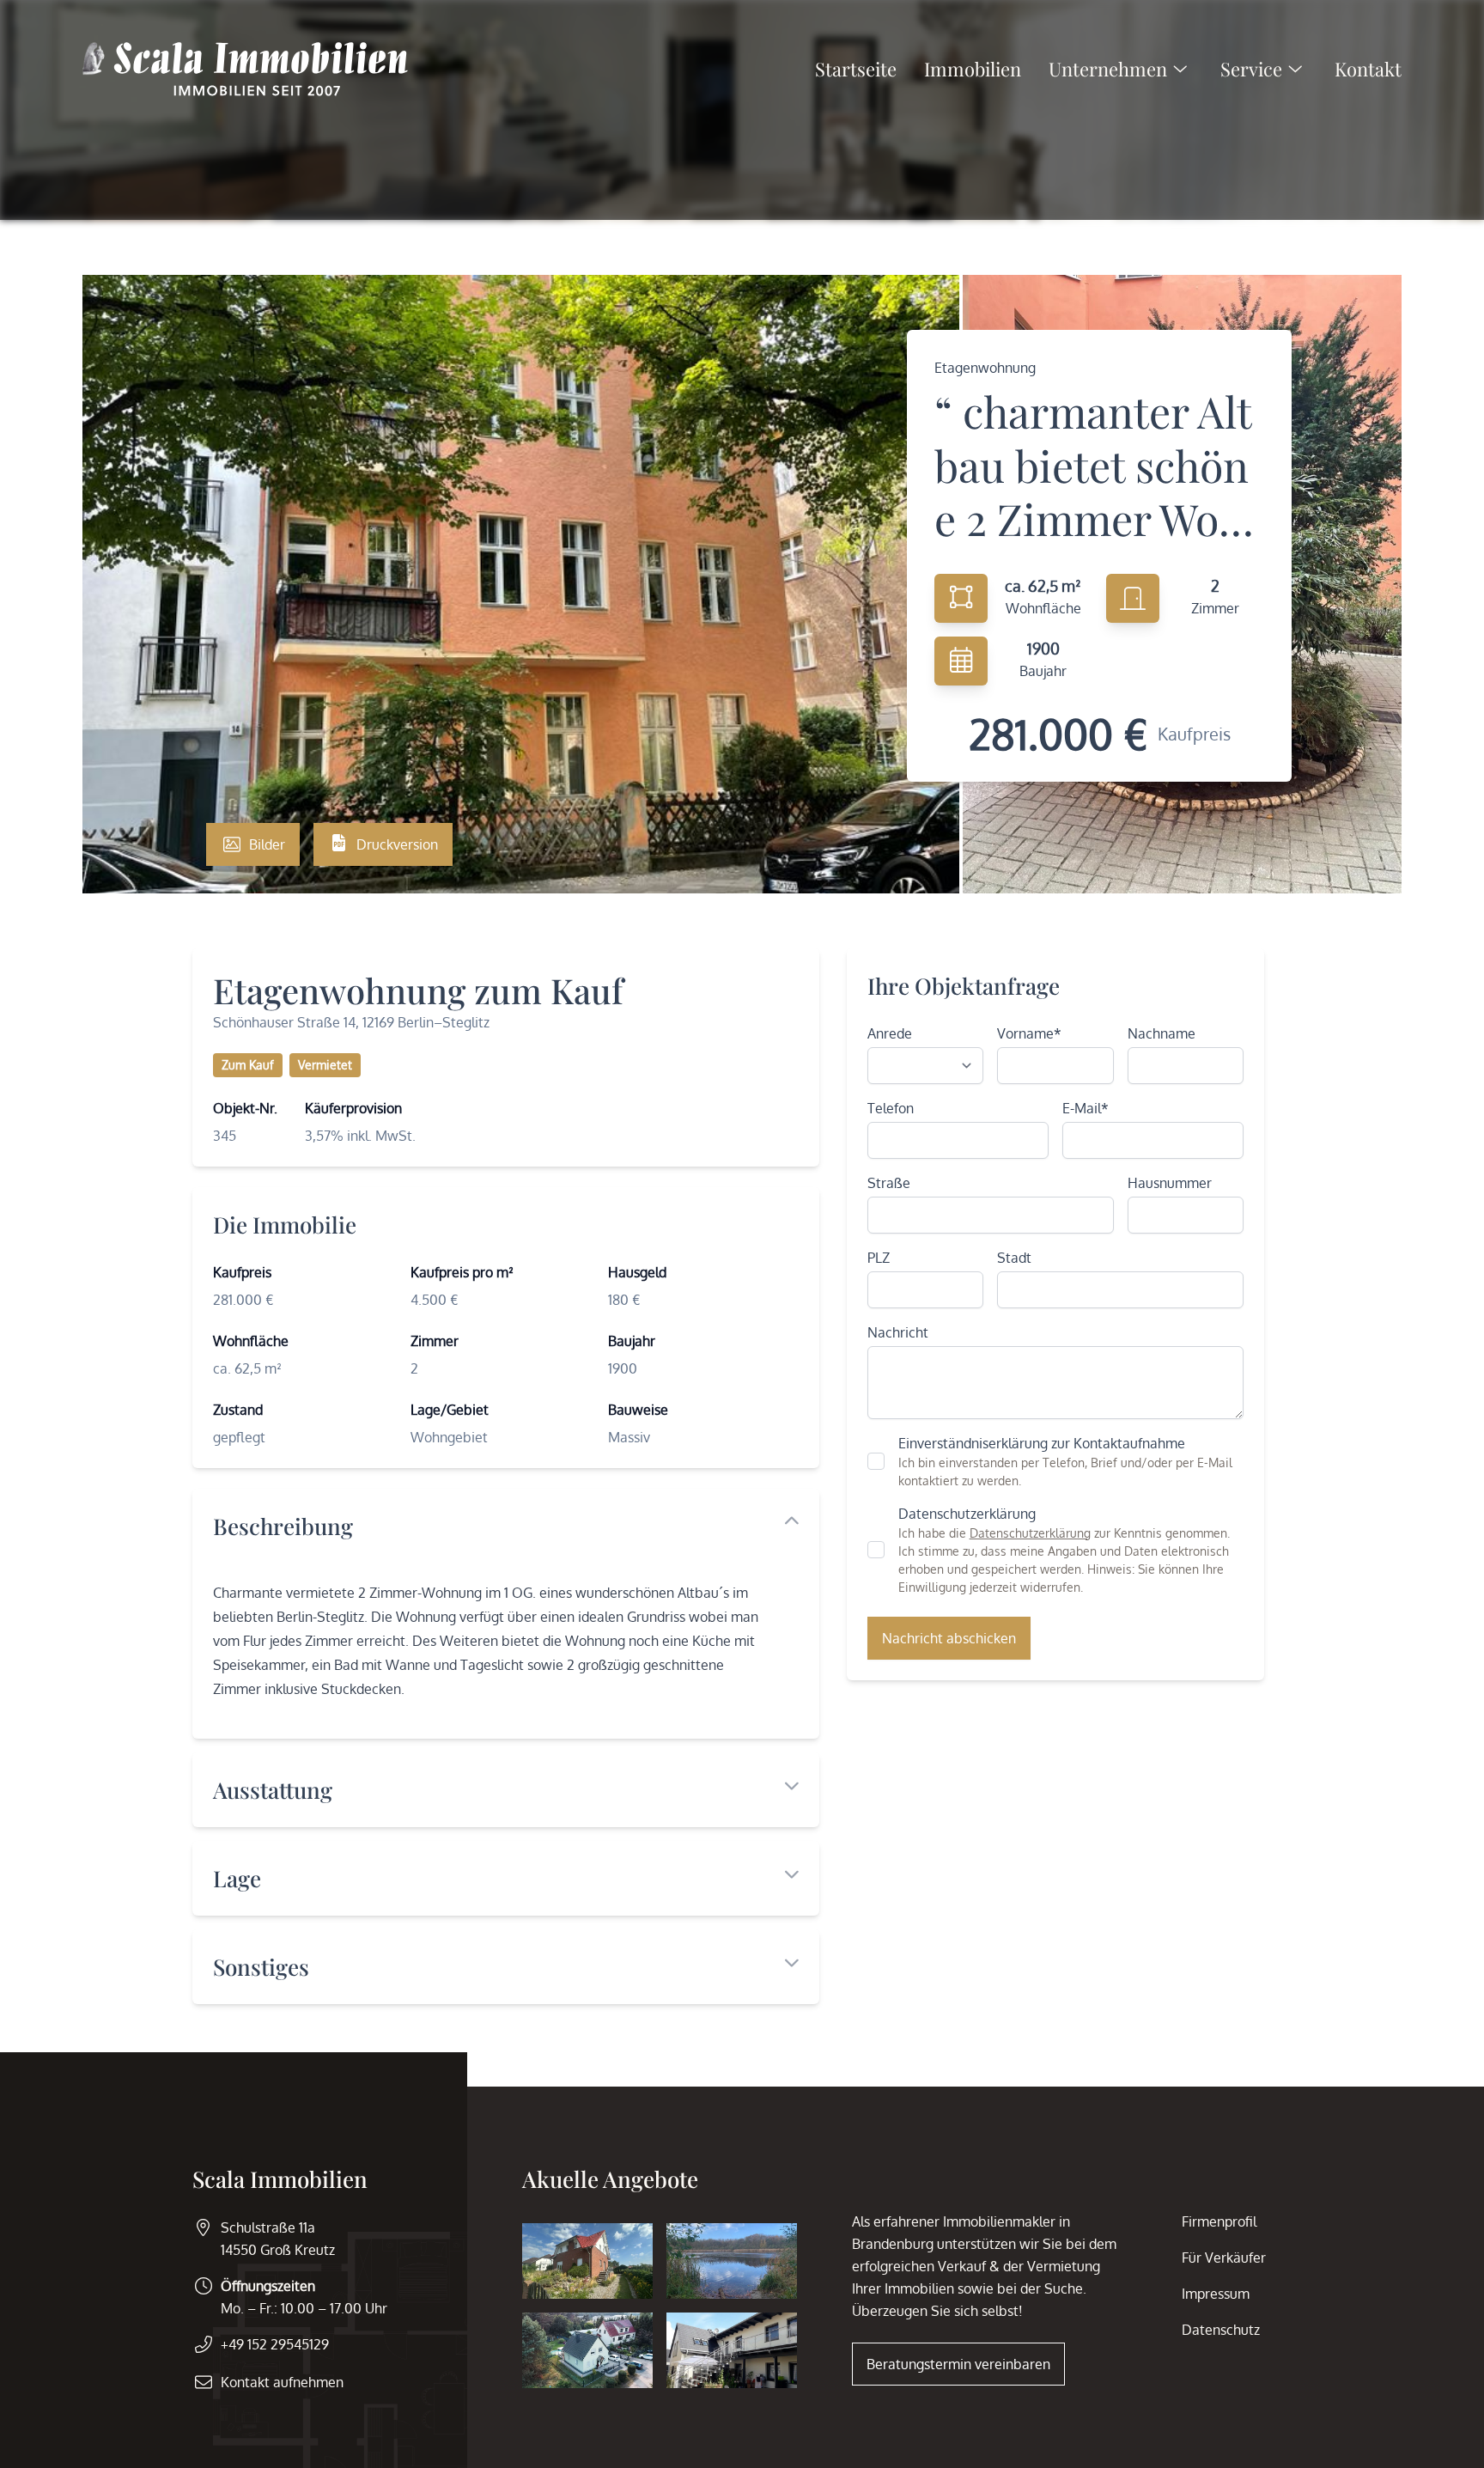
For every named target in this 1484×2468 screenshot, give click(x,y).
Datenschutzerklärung (1030, 1533)
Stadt (1014, 1258)
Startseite (856, 69)
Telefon (891, 1108)
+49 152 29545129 (275, 2344)
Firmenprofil (1219, 2221)
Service (1251, 69)
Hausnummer (1170, 1183)
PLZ (879, 1258)
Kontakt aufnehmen (282, 2382)
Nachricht (898, 1332)
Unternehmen (1108, 69)
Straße (889, 1183)
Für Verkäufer (1224, 2258)
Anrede (890, 1033)
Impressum (1216, 2294)
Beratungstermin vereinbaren (958, 2364)
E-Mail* (1086, 1108)
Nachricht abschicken (949, 1638)
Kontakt (1368, 69)
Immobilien (973, 69)
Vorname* (1029, 1033)
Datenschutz (1221, 2330)
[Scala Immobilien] (245, 69)
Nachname (1162, 1033)
